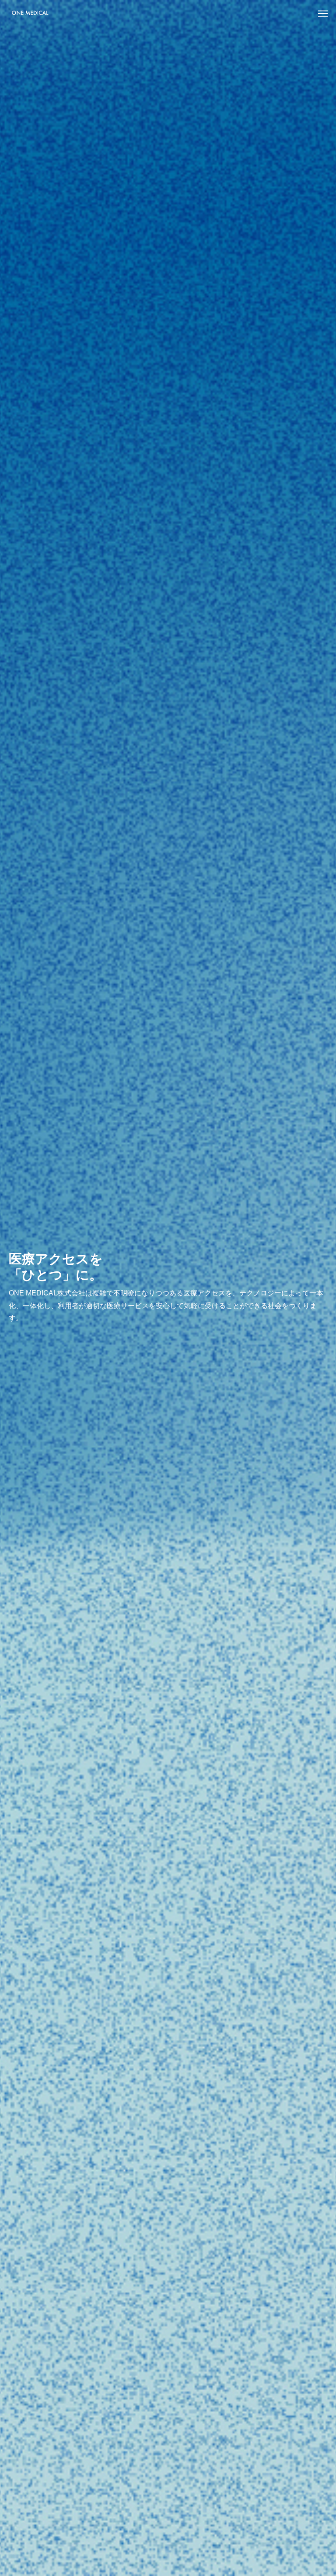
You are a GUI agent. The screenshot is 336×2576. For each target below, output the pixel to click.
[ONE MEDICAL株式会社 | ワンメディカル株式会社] (30, 13)
